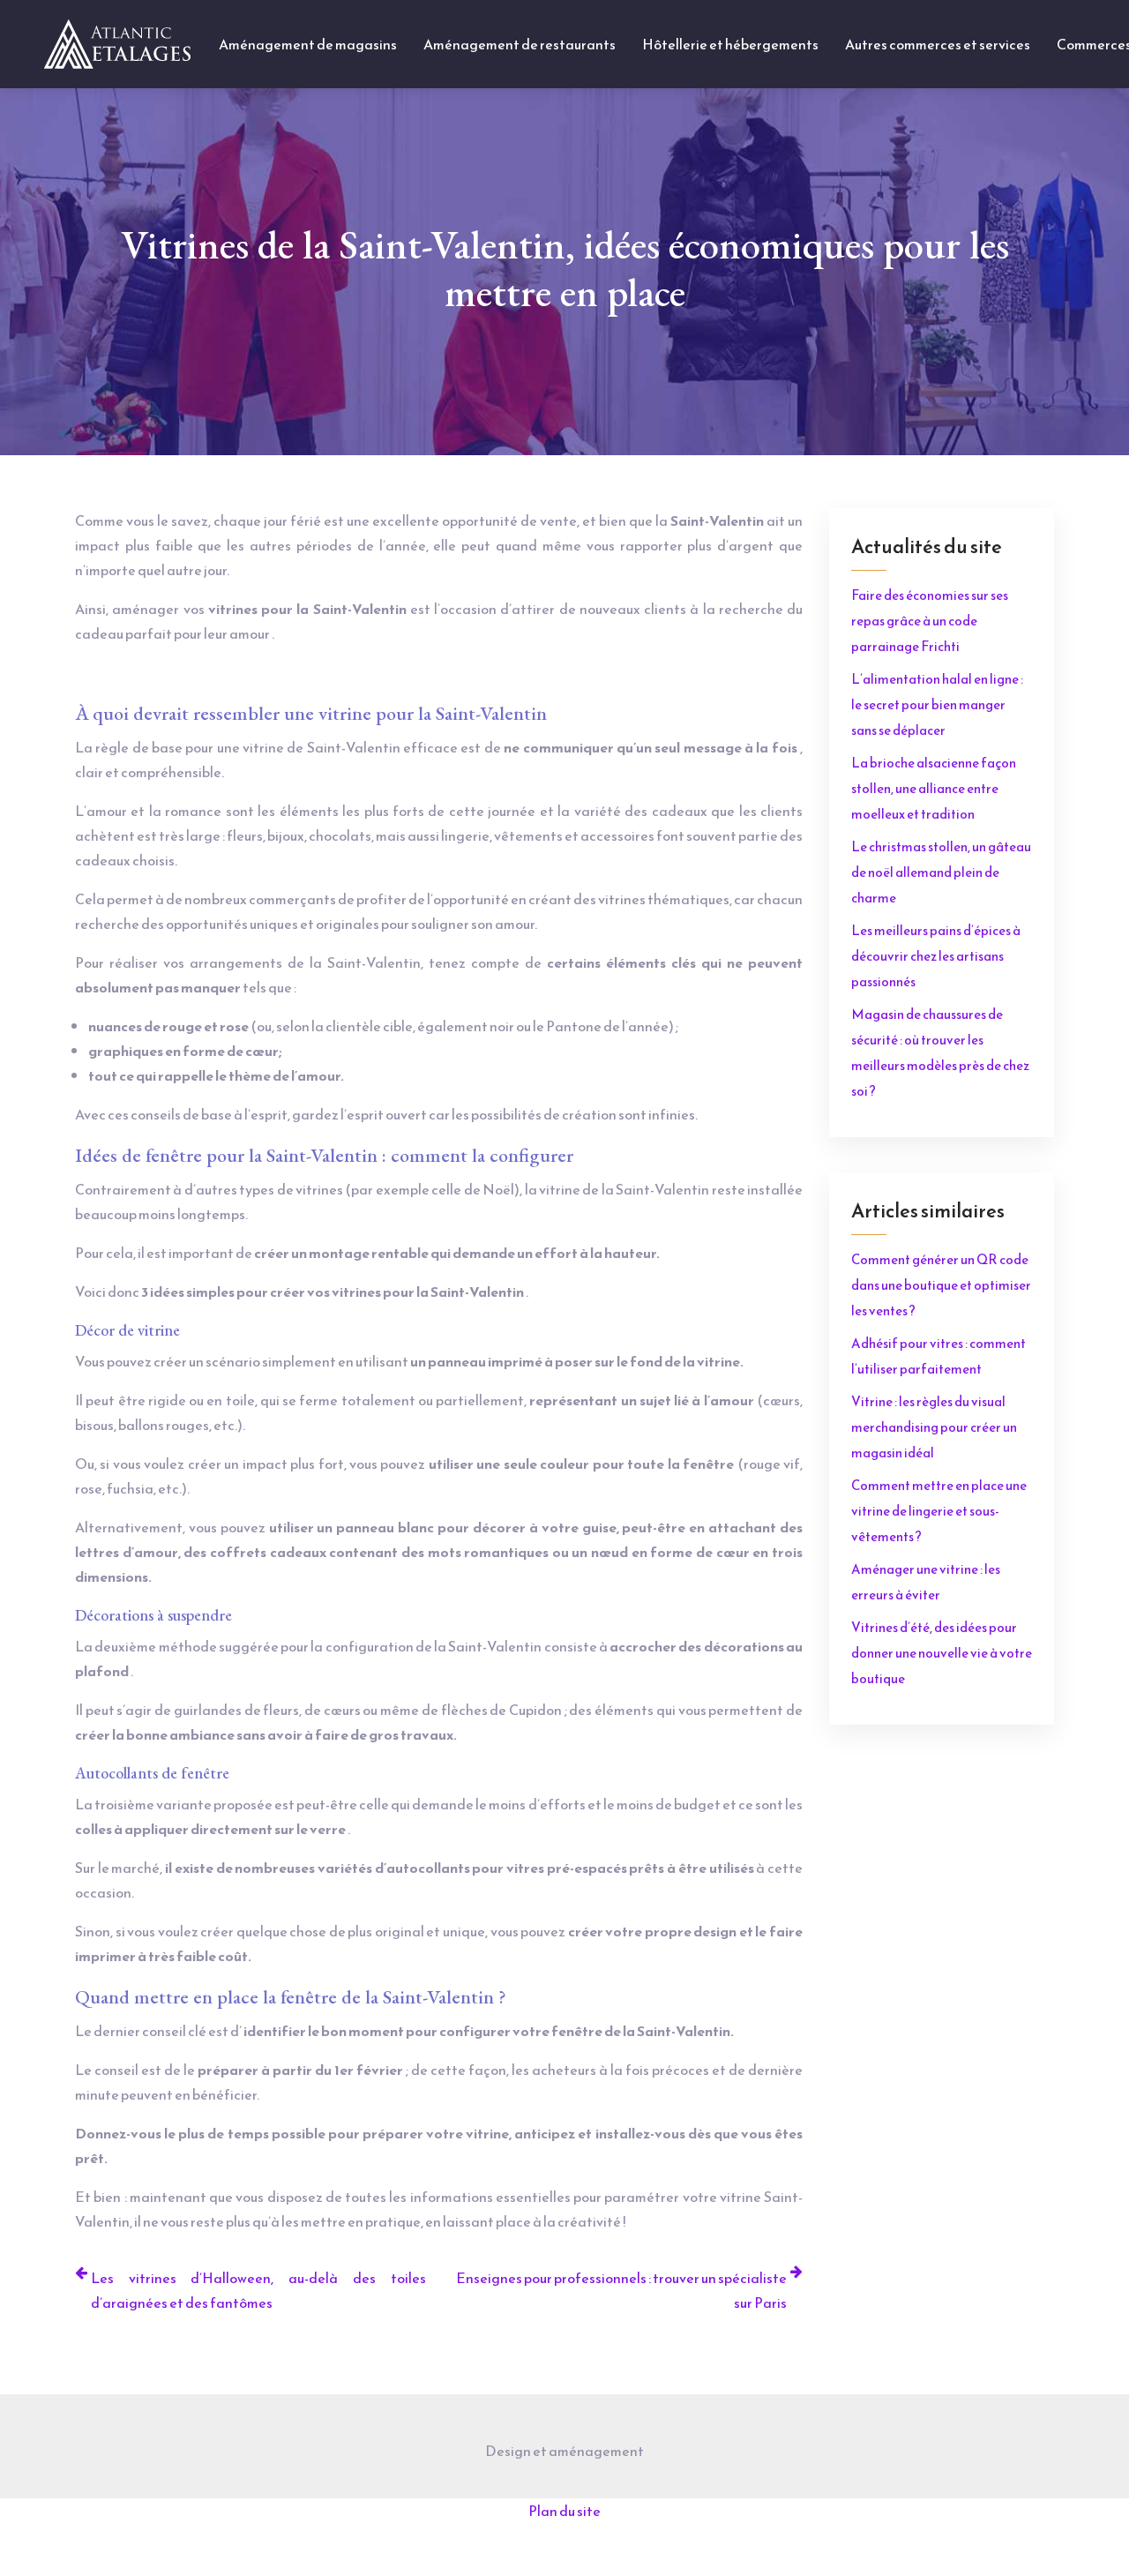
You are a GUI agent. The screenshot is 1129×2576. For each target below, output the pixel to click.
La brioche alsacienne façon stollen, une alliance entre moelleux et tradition (934, 788)
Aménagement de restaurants (520, 44)
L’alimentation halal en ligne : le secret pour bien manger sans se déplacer (937, 704)
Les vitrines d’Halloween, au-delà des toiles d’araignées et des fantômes (258, 2290)
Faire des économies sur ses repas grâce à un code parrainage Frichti (930, 621)
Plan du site (564, 2511)
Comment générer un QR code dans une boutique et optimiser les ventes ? (941, 1285)
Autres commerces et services (938, 44)
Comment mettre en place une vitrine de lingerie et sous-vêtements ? (939, 1511)
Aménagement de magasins (308, 44)
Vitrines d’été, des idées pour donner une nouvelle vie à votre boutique (942, 1653)
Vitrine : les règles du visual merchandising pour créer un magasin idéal (934, 1427)
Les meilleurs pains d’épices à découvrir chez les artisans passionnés (936, 956)
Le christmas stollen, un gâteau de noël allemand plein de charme (941, 872)
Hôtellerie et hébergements (730, 44)
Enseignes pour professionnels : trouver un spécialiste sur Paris (621, 2290)
